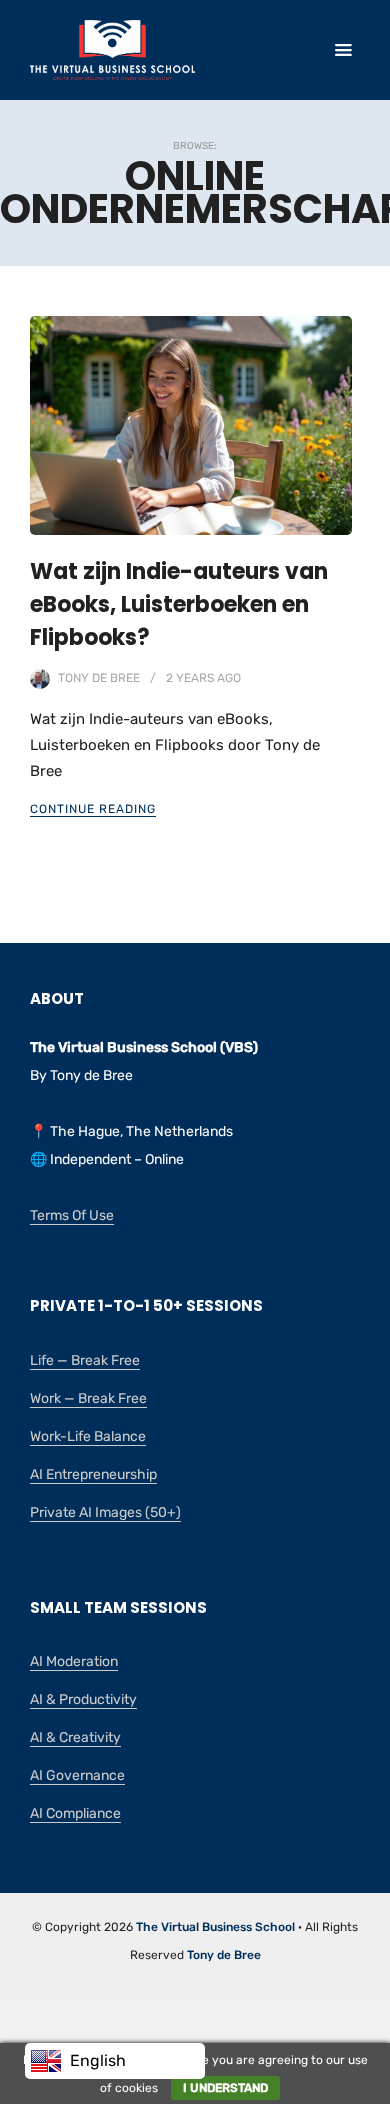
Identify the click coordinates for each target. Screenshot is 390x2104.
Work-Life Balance (88, 1436)
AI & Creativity (75, 1737)
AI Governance (77, 1775)
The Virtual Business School (215, 1927)
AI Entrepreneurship (93, 1474)
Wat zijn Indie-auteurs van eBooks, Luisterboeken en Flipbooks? (179, 604)
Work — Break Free (88, 1398)
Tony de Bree (99, 678)
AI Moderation (74, 1661)
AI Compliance (75, 1813)
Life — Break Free (85, 1360)
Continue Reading (93, 809)
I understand (225, 2088)
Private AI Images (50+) (105, 1512)
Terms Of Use (72, 1215)
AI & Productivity (83, 1699)
